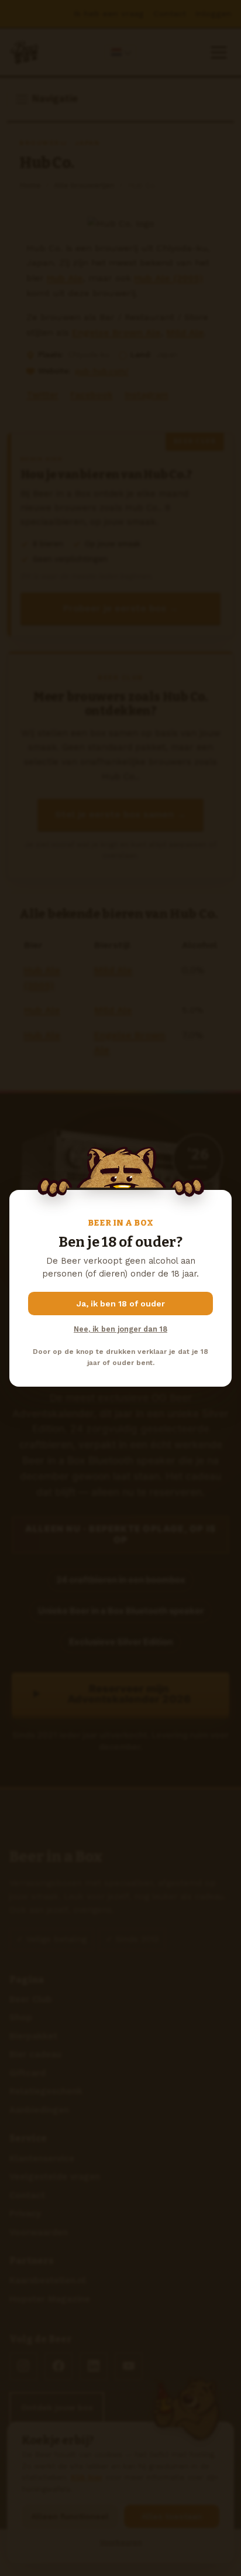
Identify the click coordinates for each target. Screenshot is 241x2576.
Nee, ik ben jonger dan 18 (120, 1329)
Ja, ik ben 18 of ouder (121, 1304)
